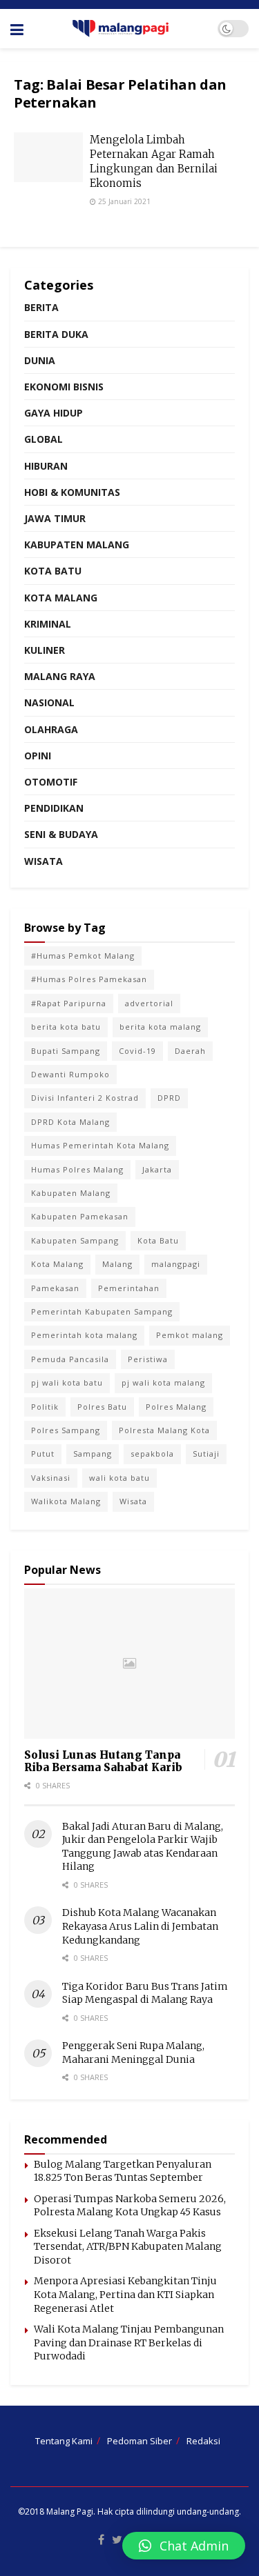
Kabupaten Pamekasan (80, 1216)
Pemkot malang (190, 1335)
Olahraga (51, 729)
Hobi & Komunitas (72, 492)
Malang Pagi (70, 2512)
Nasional (49, 702)
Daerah (190, 1051)
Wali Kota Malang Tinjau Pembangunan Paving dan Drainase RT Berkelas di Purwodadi (129, 2343)
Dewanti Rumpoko (70, 1074)
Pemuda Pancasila (70, 1359)
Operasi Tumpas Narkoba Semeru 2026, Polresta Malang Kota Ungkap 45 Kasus (130, 2206)
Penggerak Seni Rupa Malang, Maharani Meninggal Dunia (133, 2053)
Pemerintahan (129, 1288)
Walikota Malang (66, 1501)
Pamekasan (55, 1288)
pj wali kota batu (67, 1382)
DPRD (169, 1098)
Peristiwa (148, 1359)
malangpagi (176, 1264)
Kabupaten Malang (77, 545)
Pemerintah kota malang (84, 1335)
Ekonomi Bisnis (64, 387)
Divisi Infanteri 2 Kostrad (85, 1098)
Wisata (44, 861)
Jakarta (157, 1169)
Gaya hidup (54, 413)
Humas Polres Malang (77, 1169)
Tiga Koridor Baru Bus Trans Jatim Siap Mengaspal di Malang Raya (145, 1993)
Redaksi (203, 2441)
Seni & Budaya (61, 834)
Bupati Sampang (66, 1051)
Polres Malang (176, 1407)
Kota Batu (53, 571)
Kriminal (48, 624)
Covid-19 (137, 1051)
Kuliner (45, 650)
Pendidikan (54, 808)
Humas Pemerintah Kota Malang (100, 1145)
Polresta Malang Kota (164, 1430)
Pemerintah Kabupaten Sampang (102, 1311)
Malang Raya (60, 676)
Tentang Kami (64, 2441)
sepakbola (152, 1454)
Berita (41, 307)
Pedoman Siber (140, 2441)
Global (44, 439)
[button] (184, 2546)
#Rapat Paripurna (69, 1003)
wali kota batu (119, 1478)
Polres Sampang (66, 1430)
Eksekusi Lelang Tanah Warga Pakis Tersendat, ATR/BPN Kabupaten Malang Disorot (128, 2247)
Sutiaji (206, 1454)
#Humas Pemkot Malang (83, 956)
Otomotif (51, 782)
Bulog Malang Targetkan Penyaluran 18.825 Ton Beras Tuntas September (123, 2171)
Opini (38, 756)
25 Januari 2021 (123, 201)
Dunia (40, 360)
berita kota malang (160, 1027)
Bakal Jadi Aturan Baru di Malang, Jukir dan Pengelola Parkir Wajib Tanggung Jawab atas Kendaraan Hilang (143, 1847)
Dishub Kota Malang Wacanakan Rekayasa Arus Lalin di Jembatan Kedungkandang (140, 1926)
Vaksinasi (51, 1478)
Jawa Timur (55, 518)
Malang (117, 1264)
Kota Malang (61, 598)
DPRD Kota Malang (70, 1122)
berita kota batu (66, 1027)
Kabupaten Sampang (75, 1240)
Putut (43, 1454)
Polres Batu (102, 1407)
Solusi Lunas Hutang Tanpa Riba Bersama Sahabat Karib (103, 1761)
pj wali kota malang (163, 1382)
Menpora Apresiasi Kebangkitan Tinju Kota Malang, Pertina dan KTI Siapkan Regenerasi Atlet (125, 2294)
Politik (45, 1407)
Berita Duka (56, 334)
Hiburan (46, 466)
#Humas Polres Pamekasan (89, 979)
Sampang (93, 1454)
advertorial (149, 1003)
